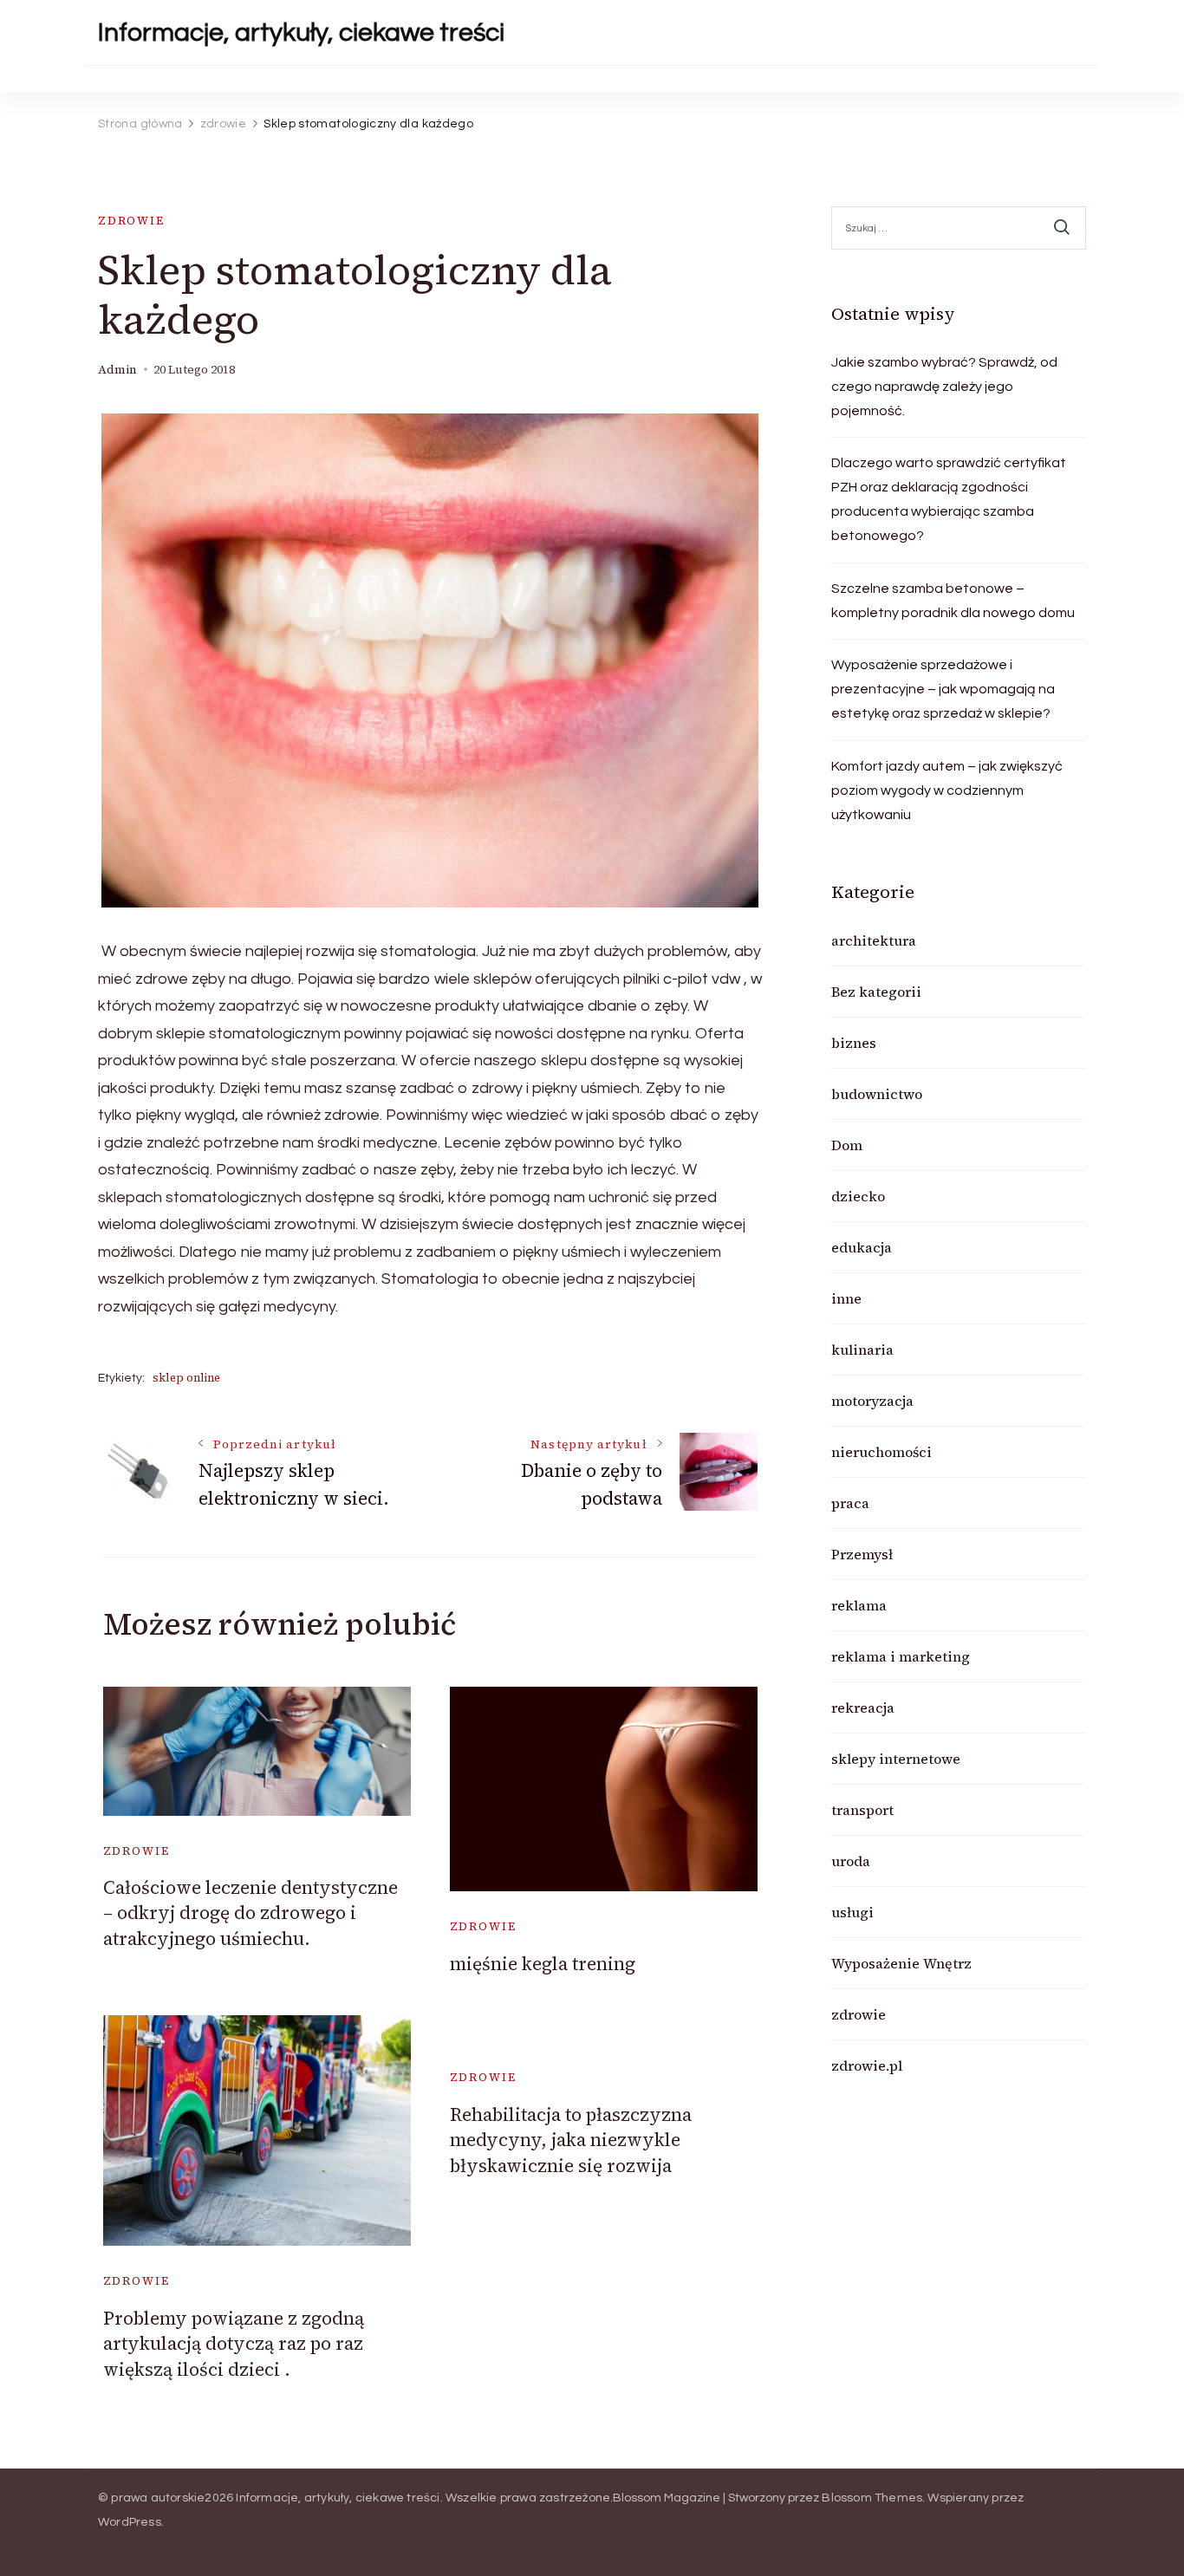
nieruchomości (881, 1452)
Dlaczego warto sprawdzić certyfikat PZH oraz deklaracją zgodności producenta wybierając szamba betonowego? (949, 499)
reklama (859, 1605)
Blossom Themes (872, 2498)
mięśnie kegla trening (543, 1964)
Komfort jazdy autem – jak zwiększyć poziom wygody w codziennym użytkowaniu (947, 790)
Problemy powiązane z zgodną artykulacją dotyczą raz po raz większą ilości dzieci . (234, 2344)
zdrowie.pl (867, 2065)
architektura (874, 940)
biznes (854, 1043)
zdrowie (131, 221)
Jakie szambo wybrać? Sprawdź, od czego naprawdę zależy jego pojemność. (944, 387)
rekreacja (863, 1708)
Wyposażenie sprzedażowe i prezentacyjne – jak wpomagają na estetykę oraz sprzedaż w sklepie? (943, 689)
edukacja (862, 1247)
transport (862, 1810)
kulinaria (862, 1350)
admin (117, 370)
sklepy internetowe (896, 1759)
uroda (851, 1861)
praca (850, 1503)
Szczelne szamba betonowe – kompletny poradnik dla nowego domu (953, 601)
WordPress (130, 2522)
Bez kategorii (876, 992)
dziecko (858, 1196)
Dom (847, 1145)
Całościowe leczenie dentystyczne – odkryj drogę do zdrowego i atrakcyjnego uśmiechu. (250, 1913)
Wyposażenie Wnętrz (901, 1963)
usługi (852, 1912)
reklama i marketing (901, 1656)
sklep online (186, 1378)
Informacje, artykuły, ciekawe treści (301, 33)
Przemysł (862, 1554)
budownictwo (877, 1094)
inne (846, 1298)
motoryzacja (872, 1401)
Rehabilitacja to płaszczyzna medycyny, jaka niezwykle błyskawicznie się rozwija (571, 2140)
